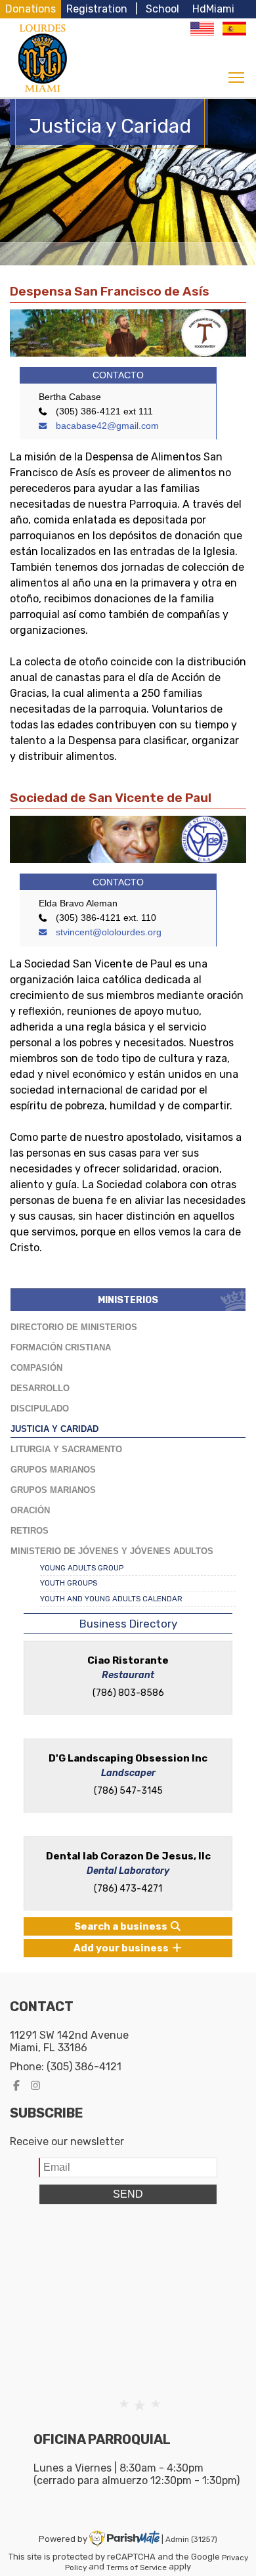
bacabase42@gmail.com (106, 426)
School (162, 9)
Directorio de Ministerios (74, 1327)
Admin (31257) (191, 2539)
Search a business (122, 1926)
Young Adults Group (82, 1568)
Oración (30, 1510)
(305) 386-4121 (84, 2067)
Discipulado (40, 1409)
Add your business (122, 1948)
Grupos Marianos (53, 1470)
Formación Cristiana (61, 1347)
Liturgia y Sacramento (66, 1449)
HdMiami (213, 9)
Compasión (36, 1368)
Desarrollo (40, 1388)
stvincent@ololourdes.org (107, 932)
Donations (31, 9)
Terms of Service (137, 2567)
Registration (97, 9)
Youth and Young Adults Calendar (111, 1599)
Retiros (30, 1531)
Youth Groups (69, 1583)
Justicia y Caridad (54, 1429)
